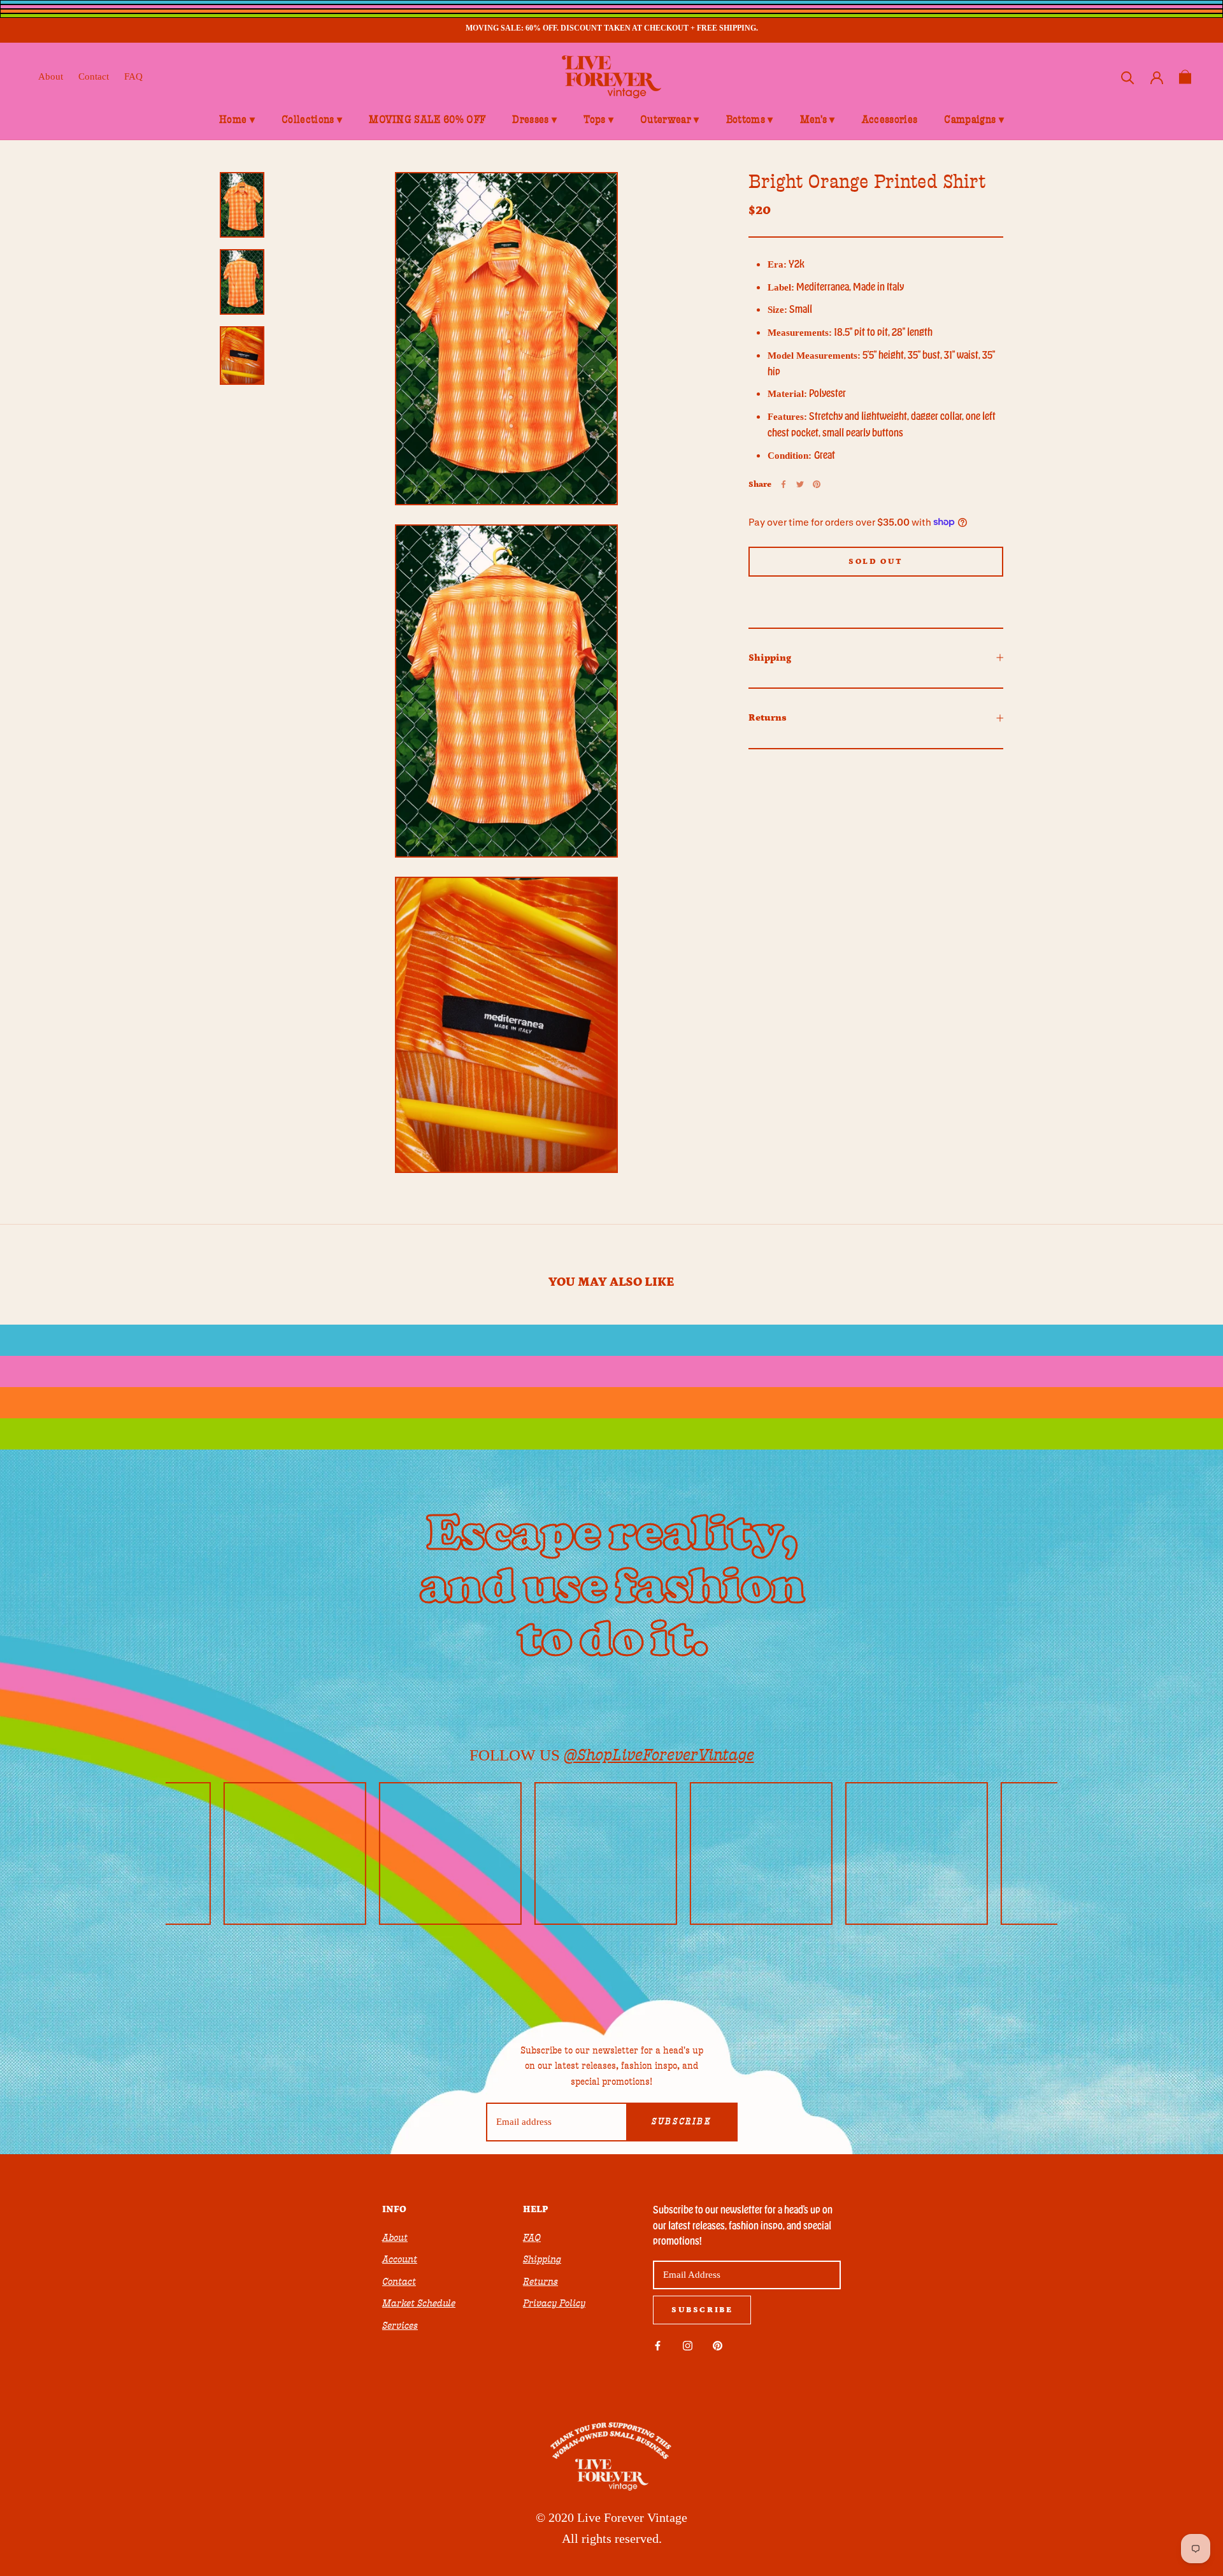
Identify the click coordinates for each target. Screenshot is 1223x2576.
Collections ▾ (312, 120)
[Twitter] (800, 484)
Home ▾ (237, 120)
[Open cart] (1185, 77)
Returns (768, 718)
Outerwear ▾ (670, 120)
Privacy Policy (554, 2303)
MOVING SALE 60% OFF (427, 120)
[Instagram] (688, 2345)
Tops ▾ (598, 120)
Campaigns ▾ (974, 120)
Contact (94, 76)
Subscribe (681, 2122)
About (51, 76)
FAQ (133, 76)
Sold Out (876, 561)
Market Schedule (419, 2303)
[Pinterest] (817, 484)
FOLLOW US (612, 1755)
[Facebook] (783, 484)
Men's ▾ (818, 120)
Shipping (770, 657)
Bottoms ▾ (750, 120)
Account (400, 2259)
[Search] (1128, 77)
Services (400, 2326)
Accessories (890, 120)
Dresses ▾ (534, 120)
